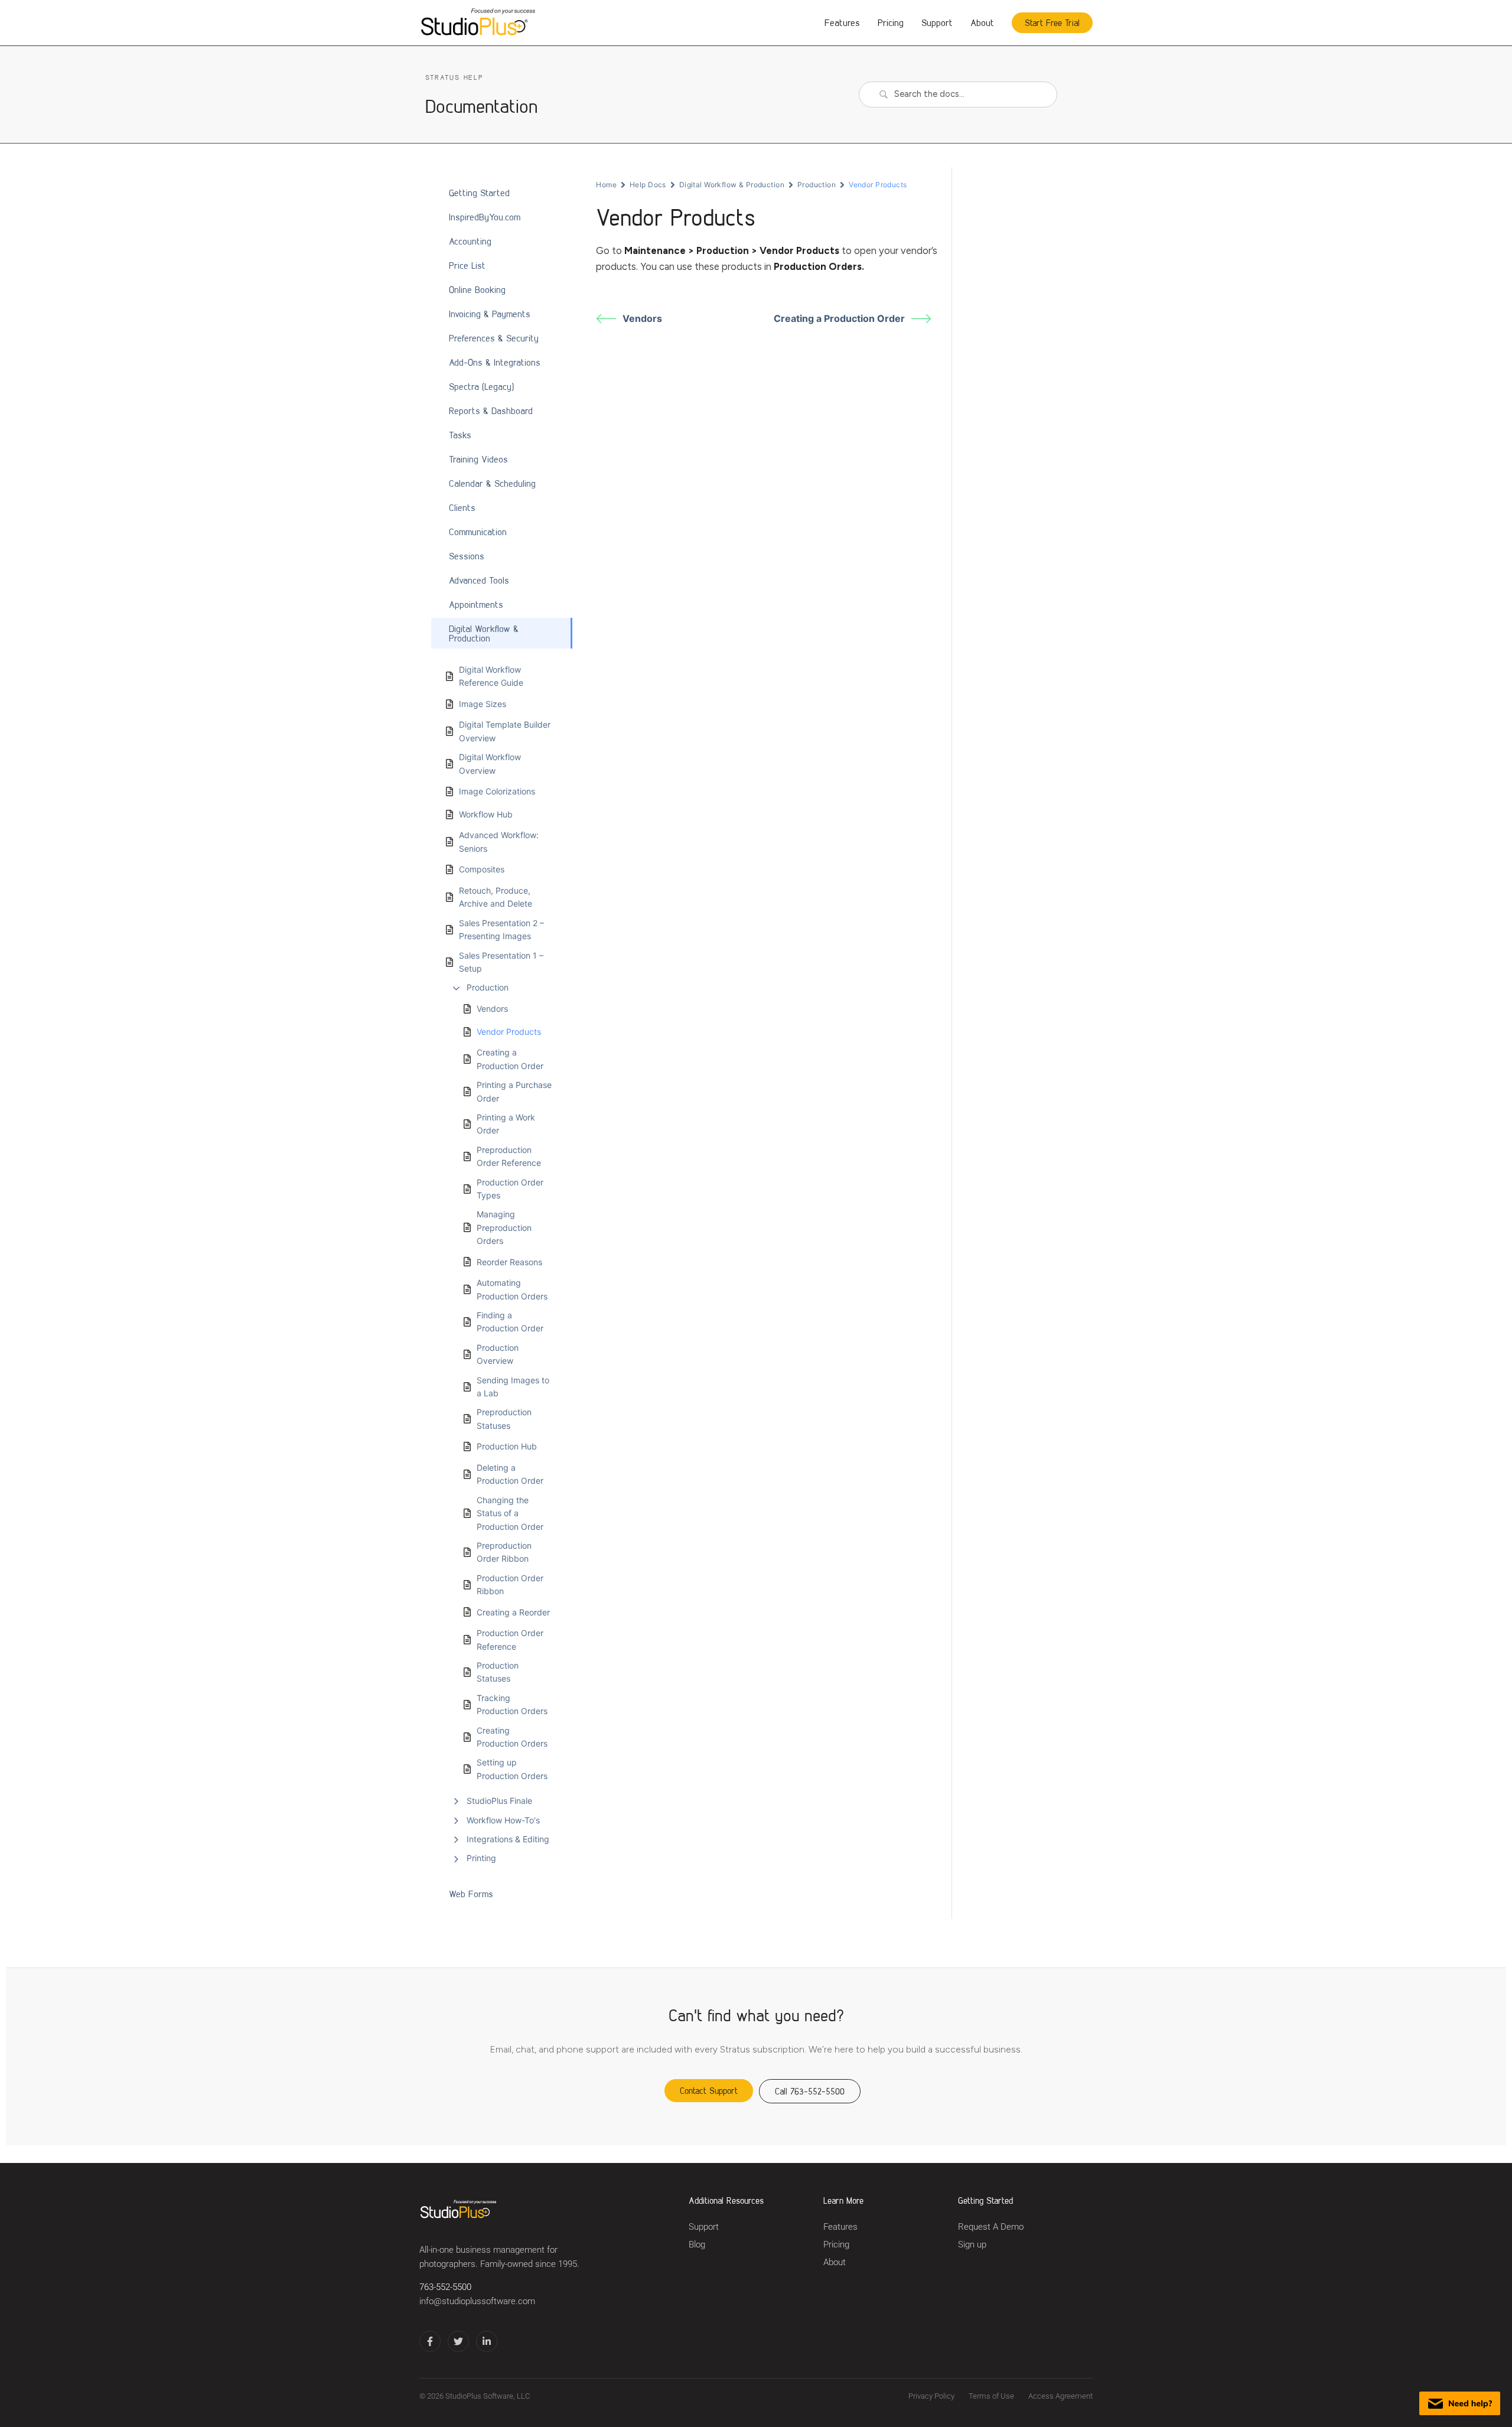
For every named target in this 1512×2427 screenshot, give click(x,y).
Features (842, 22)
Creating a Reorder (513, 1612)
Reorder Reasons (509, 1262)
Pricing (891, 22)
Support (937, 22)
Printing (481, 1858)
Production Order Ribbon (510, 1584)
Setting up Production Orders (512, 1769)
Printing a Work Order (506, 1124)
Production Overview (498, 1354)
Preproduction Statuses (504, 1418)
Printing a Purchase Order (514, 1091)
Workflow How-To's (503, 1820)
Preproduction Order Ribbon (504, 1552)
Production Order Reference (510, 1639)
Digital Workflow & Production (732, 185)
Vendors (492, 1009)
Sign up (972, 2245)
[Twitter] (458, 2341)
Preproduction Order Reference (509, 1156)
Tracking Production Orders (512, 1704)
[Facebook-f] (430, 2341)
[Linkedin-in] (487, 2341)
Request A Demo (991, 2227)
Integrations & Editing (508, 1839)
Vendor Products (509, 1032)
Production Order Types (510, 1189)
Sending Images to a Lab (513, 1387)
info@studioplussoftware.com (477, 2301)
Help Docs (648, 185)
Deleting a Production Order (510, 1474)
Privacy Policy (931, 2396)
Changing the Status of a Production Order (510, 1513)
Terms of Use (991, 2396)
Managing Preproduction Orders (504, 1227)
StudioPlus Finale (499, 1801)
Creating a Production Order (510, 1059)
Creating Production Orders (512, 1737)
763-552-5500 (445, 2287)
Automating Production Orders (512, 1289)
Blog (697, 2245)
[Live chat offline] (1460, 2403)
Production (488, 987)
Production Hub (507, 1446)
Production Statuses (498, 1672)
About (982, 22)
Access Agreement (1060, 2396)
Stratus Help (454, 77)
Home (606, 185)
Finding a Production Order (510, 1322)
